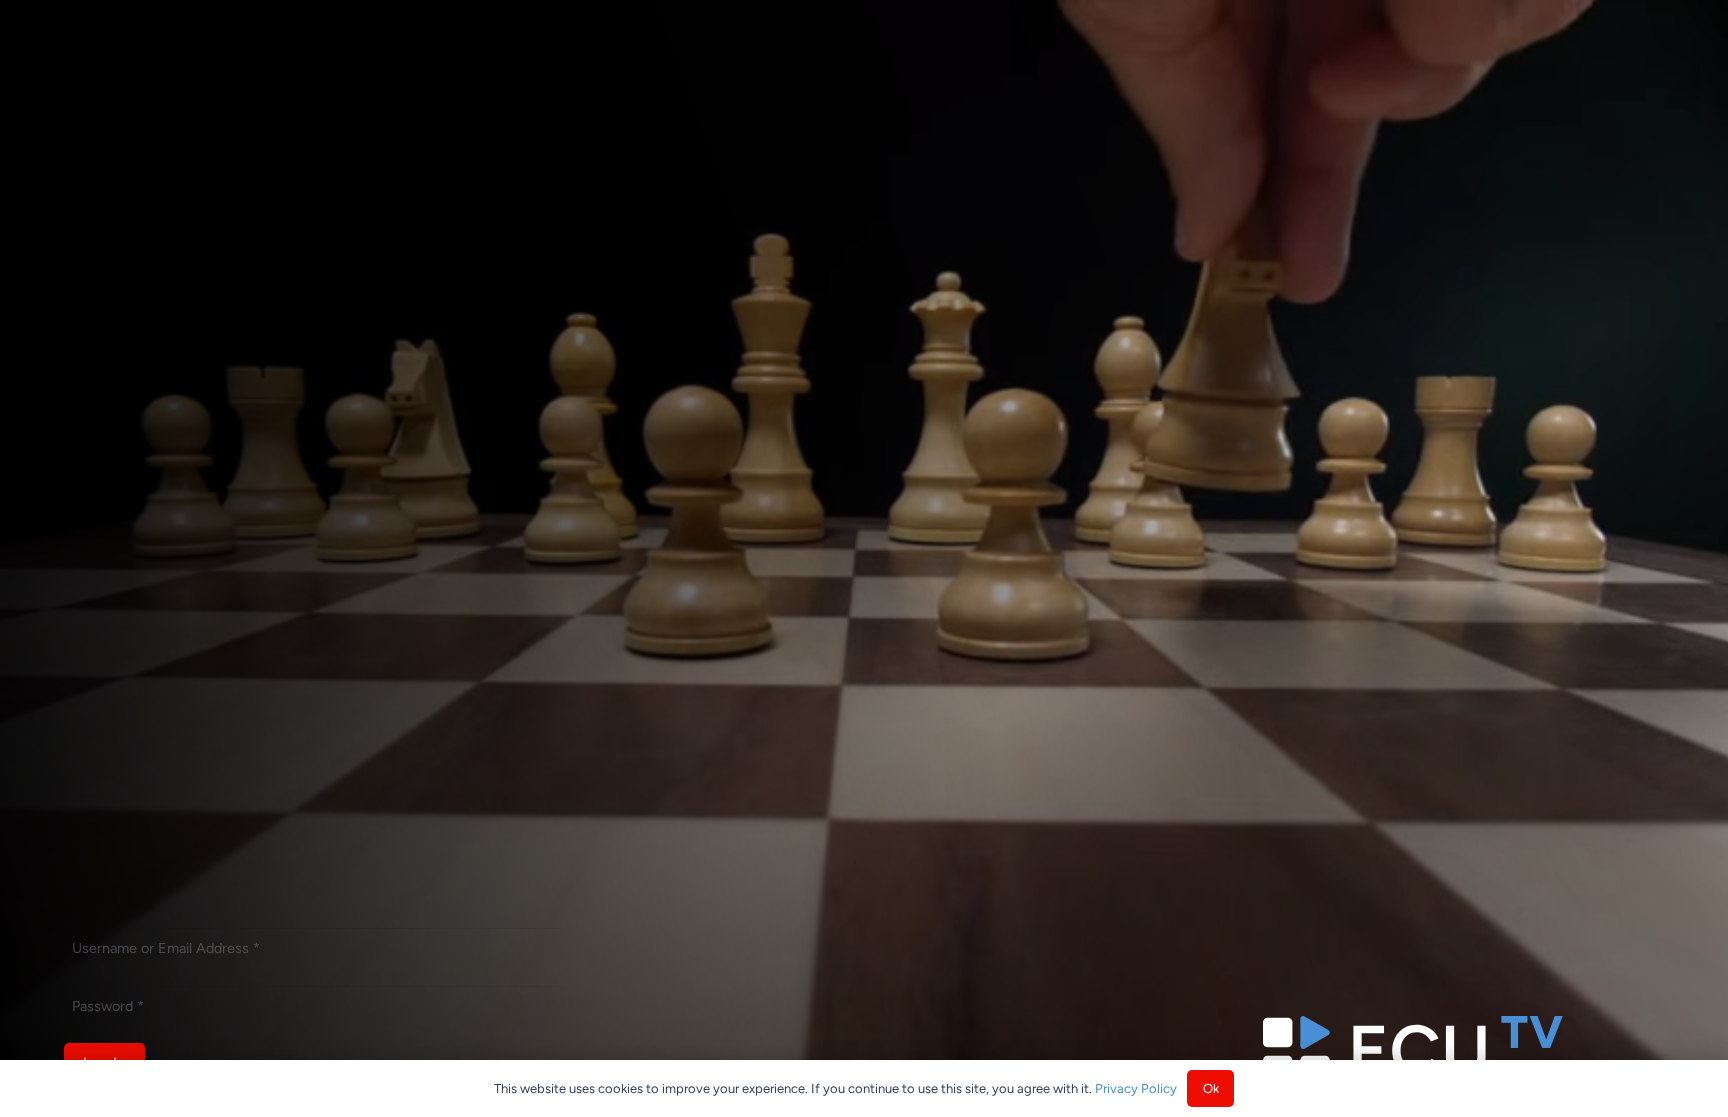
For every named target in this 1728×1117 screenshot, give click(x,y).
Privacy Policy (1136, 1088)
